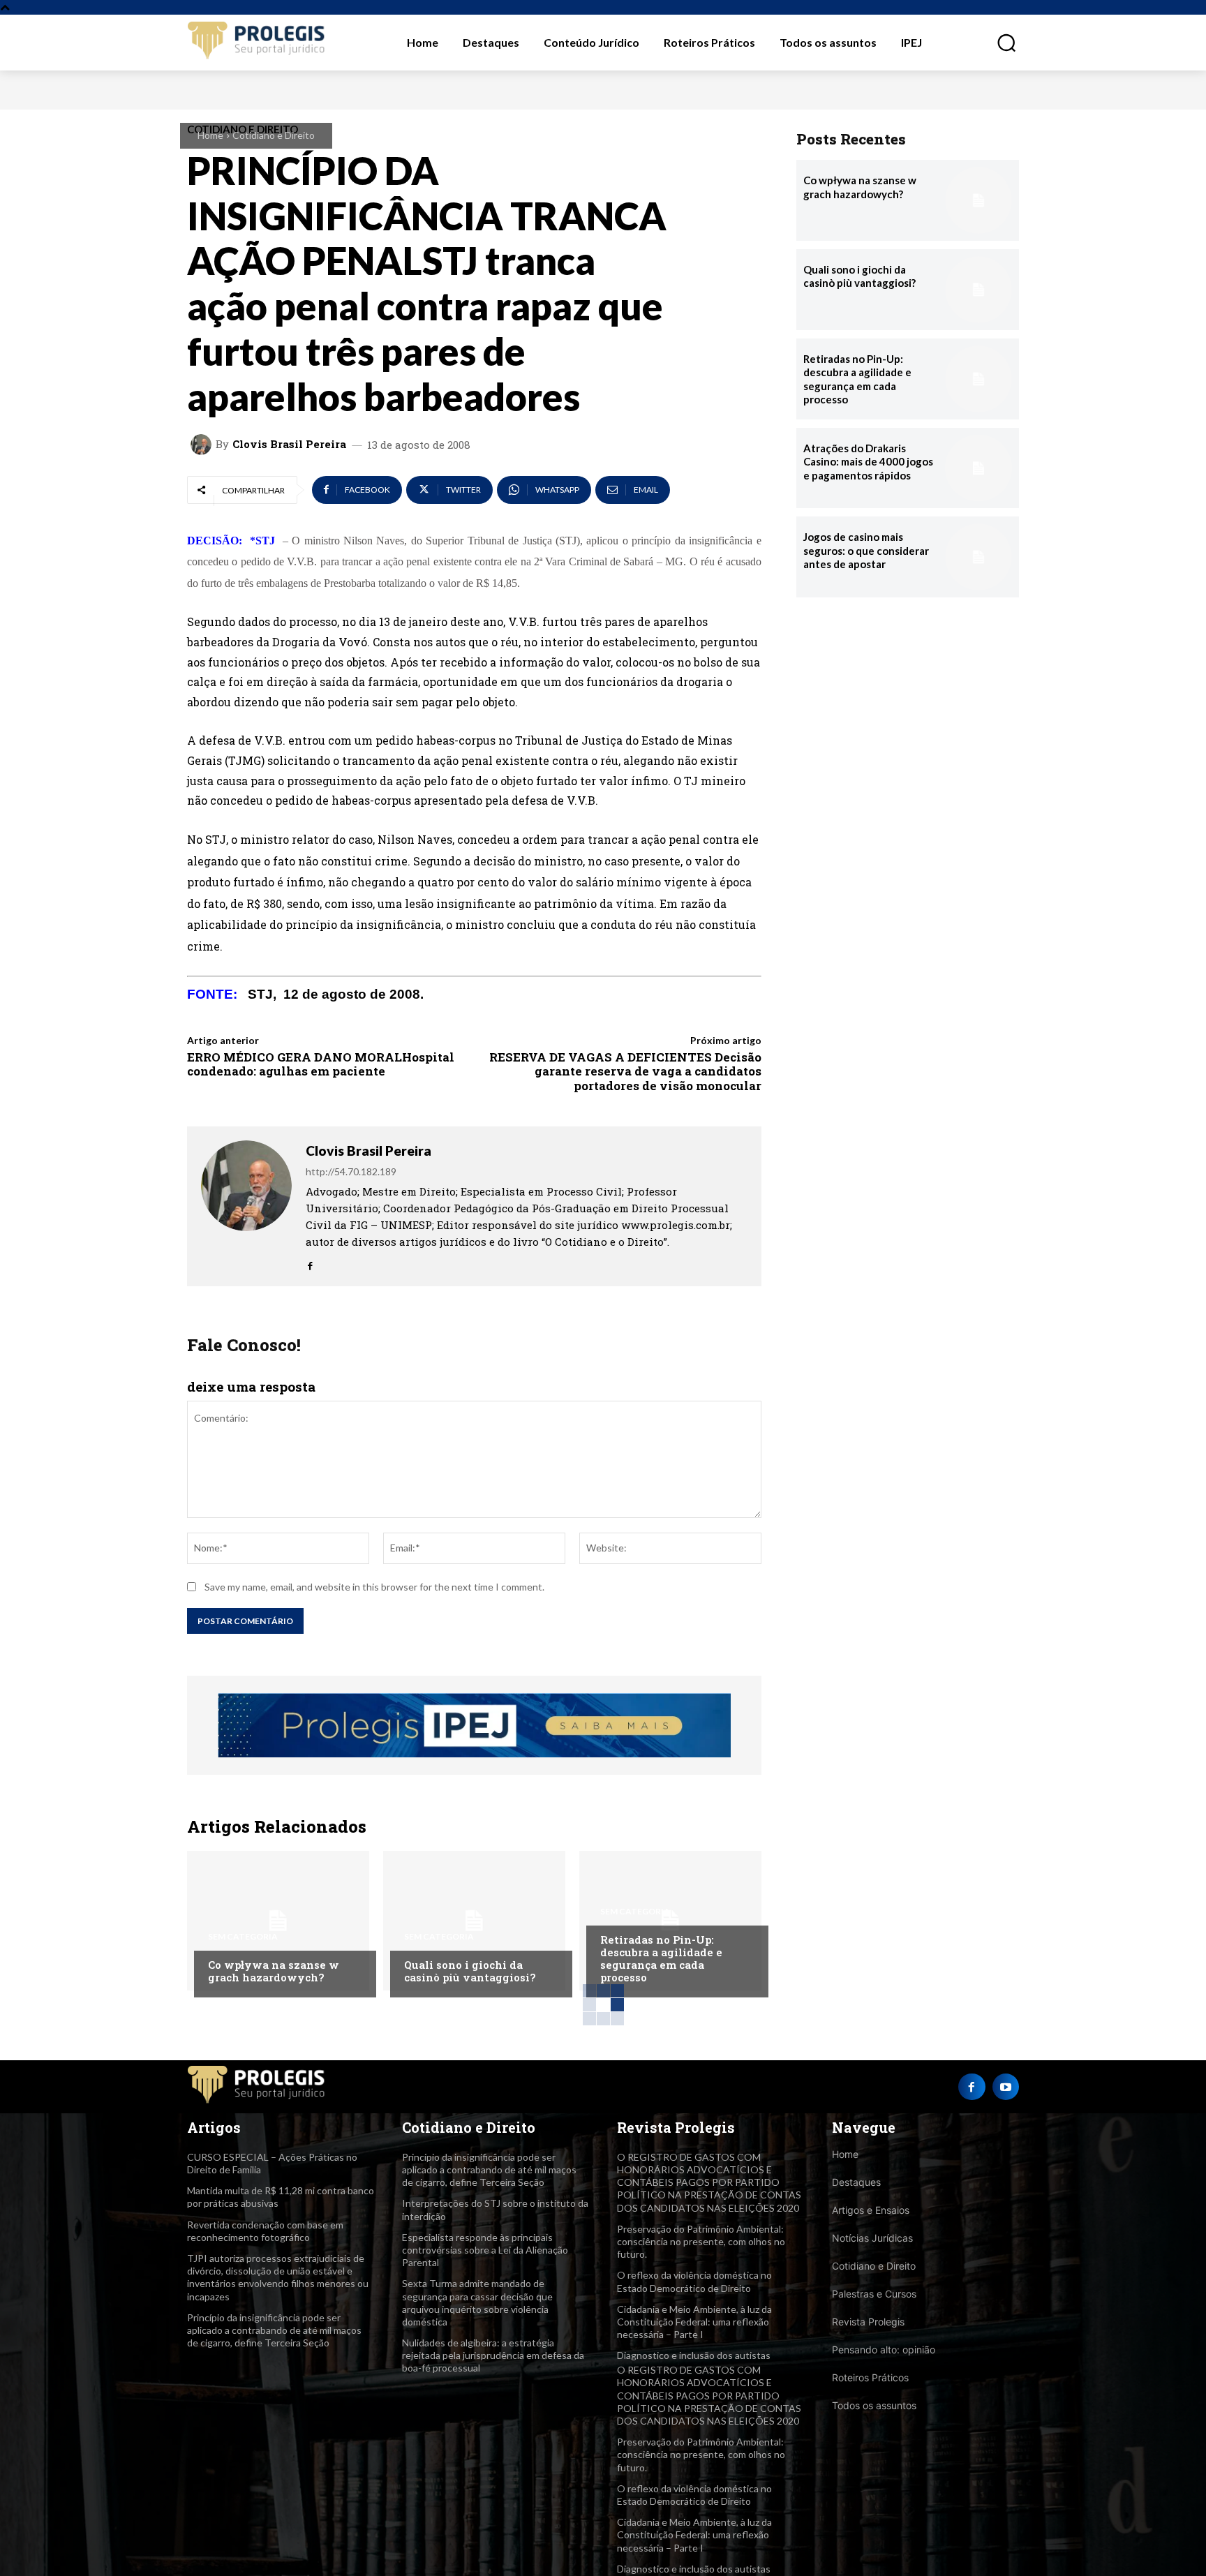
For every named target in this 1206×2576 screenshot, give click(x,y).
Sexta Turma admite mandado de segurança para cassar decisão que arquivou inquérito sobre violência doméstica (477, 2302)
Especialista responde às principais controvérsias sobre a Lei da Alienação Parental (485, 2250)
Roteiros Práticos (870, 2377)
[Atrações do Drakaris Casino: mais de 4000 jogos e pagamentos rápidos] (978, 468)
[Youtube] (1006, 2087)
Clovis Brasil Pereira (289, 444)
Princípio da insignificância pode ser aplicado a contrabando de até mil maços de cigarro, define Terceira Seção (274, 2330)
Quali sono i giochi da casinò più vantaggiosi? (470, 1971)
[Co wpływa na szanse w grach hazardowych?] (278, 1921)
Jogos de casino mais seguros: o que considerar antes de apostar (866, 550)
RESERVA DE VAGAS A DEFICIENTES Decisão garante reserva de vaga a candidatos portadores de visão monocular (625, 1071)
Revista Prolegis (868, 2322)
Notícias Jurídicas (872, 2238)
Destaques (856, 2182)
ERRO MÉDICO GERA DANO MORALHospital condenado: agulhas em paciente (321, 1064)
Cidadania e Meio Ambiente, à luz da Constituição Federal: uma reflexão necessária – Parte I (694, 2322)
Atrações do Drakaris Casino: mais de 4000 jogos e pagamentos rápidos (868, 462)
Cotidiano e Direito (274, 135)
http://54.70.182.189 (351, 1171)
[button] (999, 43)
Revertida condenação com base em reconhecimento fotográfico (265, 2231)
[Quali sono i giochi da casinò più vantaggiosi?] (474, 1921)
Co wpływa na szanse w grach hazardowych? (274, 1971)
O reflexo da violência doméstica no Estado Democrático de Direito (694, 2495)
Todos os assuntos (874, 2405)
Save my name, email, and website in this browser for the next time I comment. (374, 1587)
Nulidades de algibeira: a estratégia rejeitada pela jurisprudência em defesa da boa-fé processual (493, 2355)
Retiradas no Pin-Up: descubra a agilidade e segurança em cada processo (661, 1958)
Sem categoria (243, 1937)
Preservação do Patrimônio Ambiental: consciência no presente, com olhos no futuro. (701, 2241)
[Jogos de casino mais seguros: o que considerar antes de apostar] (978, 557)
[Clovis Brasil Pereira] (203, 445)
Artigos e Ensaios (871, 2210)
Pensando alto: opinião (884, 2350)
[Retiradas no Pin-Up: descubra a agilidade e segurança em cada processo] (670, 1921)
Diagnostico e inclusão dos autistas (694, 2355)
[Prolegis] (257, 42)
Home (210, 135)
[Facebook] (310, 1262)
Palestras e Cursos (874, 2294)
